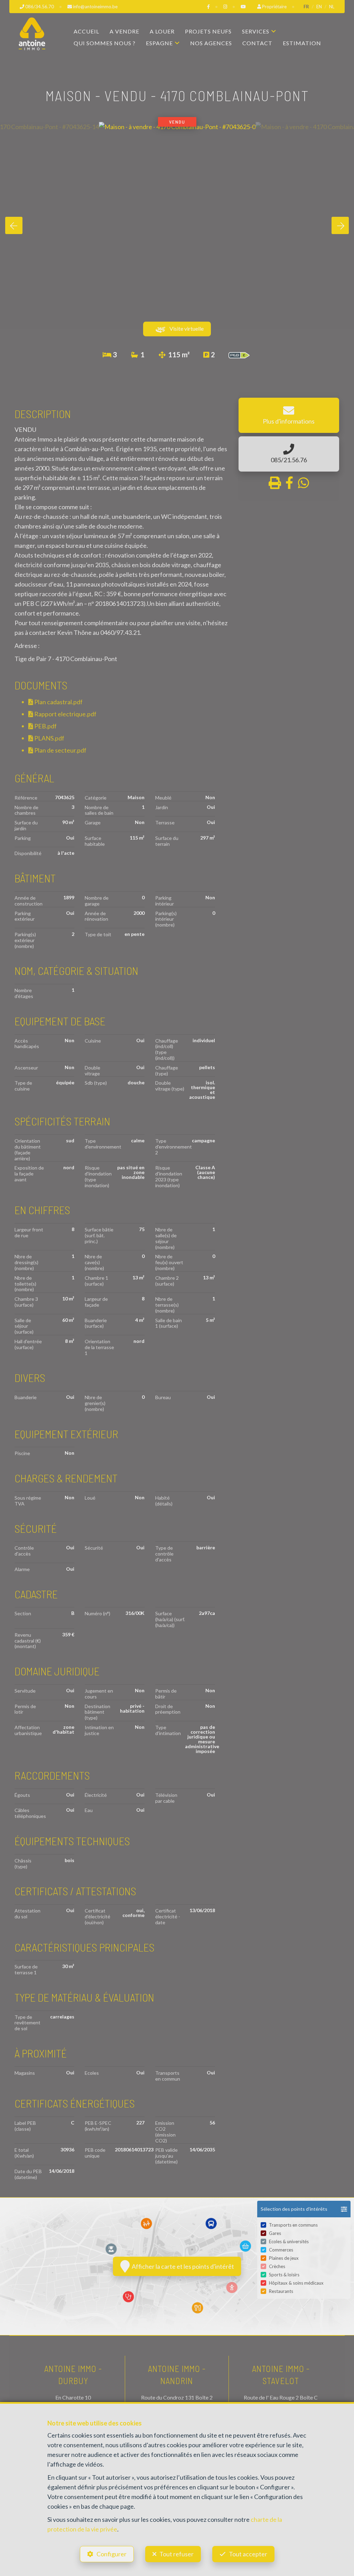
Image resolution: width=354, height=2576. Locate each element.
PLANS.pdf (49, 738)
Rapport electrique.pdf (65, 714)
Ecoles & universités (289, 2241)
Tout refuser (176, 2554)
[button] (304, 2209)
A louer (162, 31)
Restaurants (281, 2291)
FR (306, 7)
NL (332, 7)
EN (319, 7)
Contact (257, 43)
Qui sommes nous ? (105, 43)
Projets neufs (208, 31)
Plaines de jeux (284, 2258)
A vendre (124, 31)
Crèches (277, 2266)
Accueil (86, 31)
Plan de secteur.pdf (60, 750)
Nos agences (211, 43)
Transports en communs (293, 2225)
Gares (275, 2233)
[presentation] (14, 225)
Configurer (111, 2554)
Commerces (281, 2250)
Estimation (302, 43)
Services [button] (256, 31)
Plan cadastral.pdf (58, 702)
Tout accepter (248, 2554)
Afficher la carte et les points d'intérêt (182, 2266)
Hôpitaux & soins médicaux (296, 2283)
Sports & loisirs (284, 2275)
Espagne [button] (159, 43)
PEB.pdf (45, 726)
